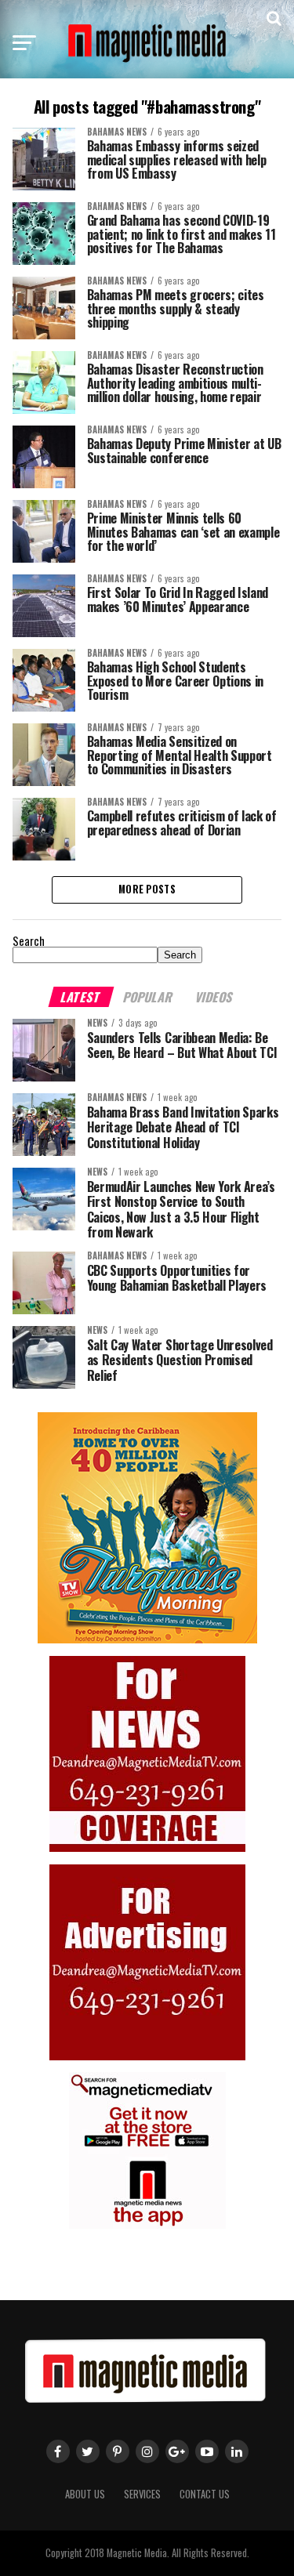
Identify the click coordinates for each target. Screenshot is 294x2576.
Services (142, 2494)
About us (85, 2494)
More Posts (147, 889)
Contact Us (205, 2494)
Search (29, 941)
